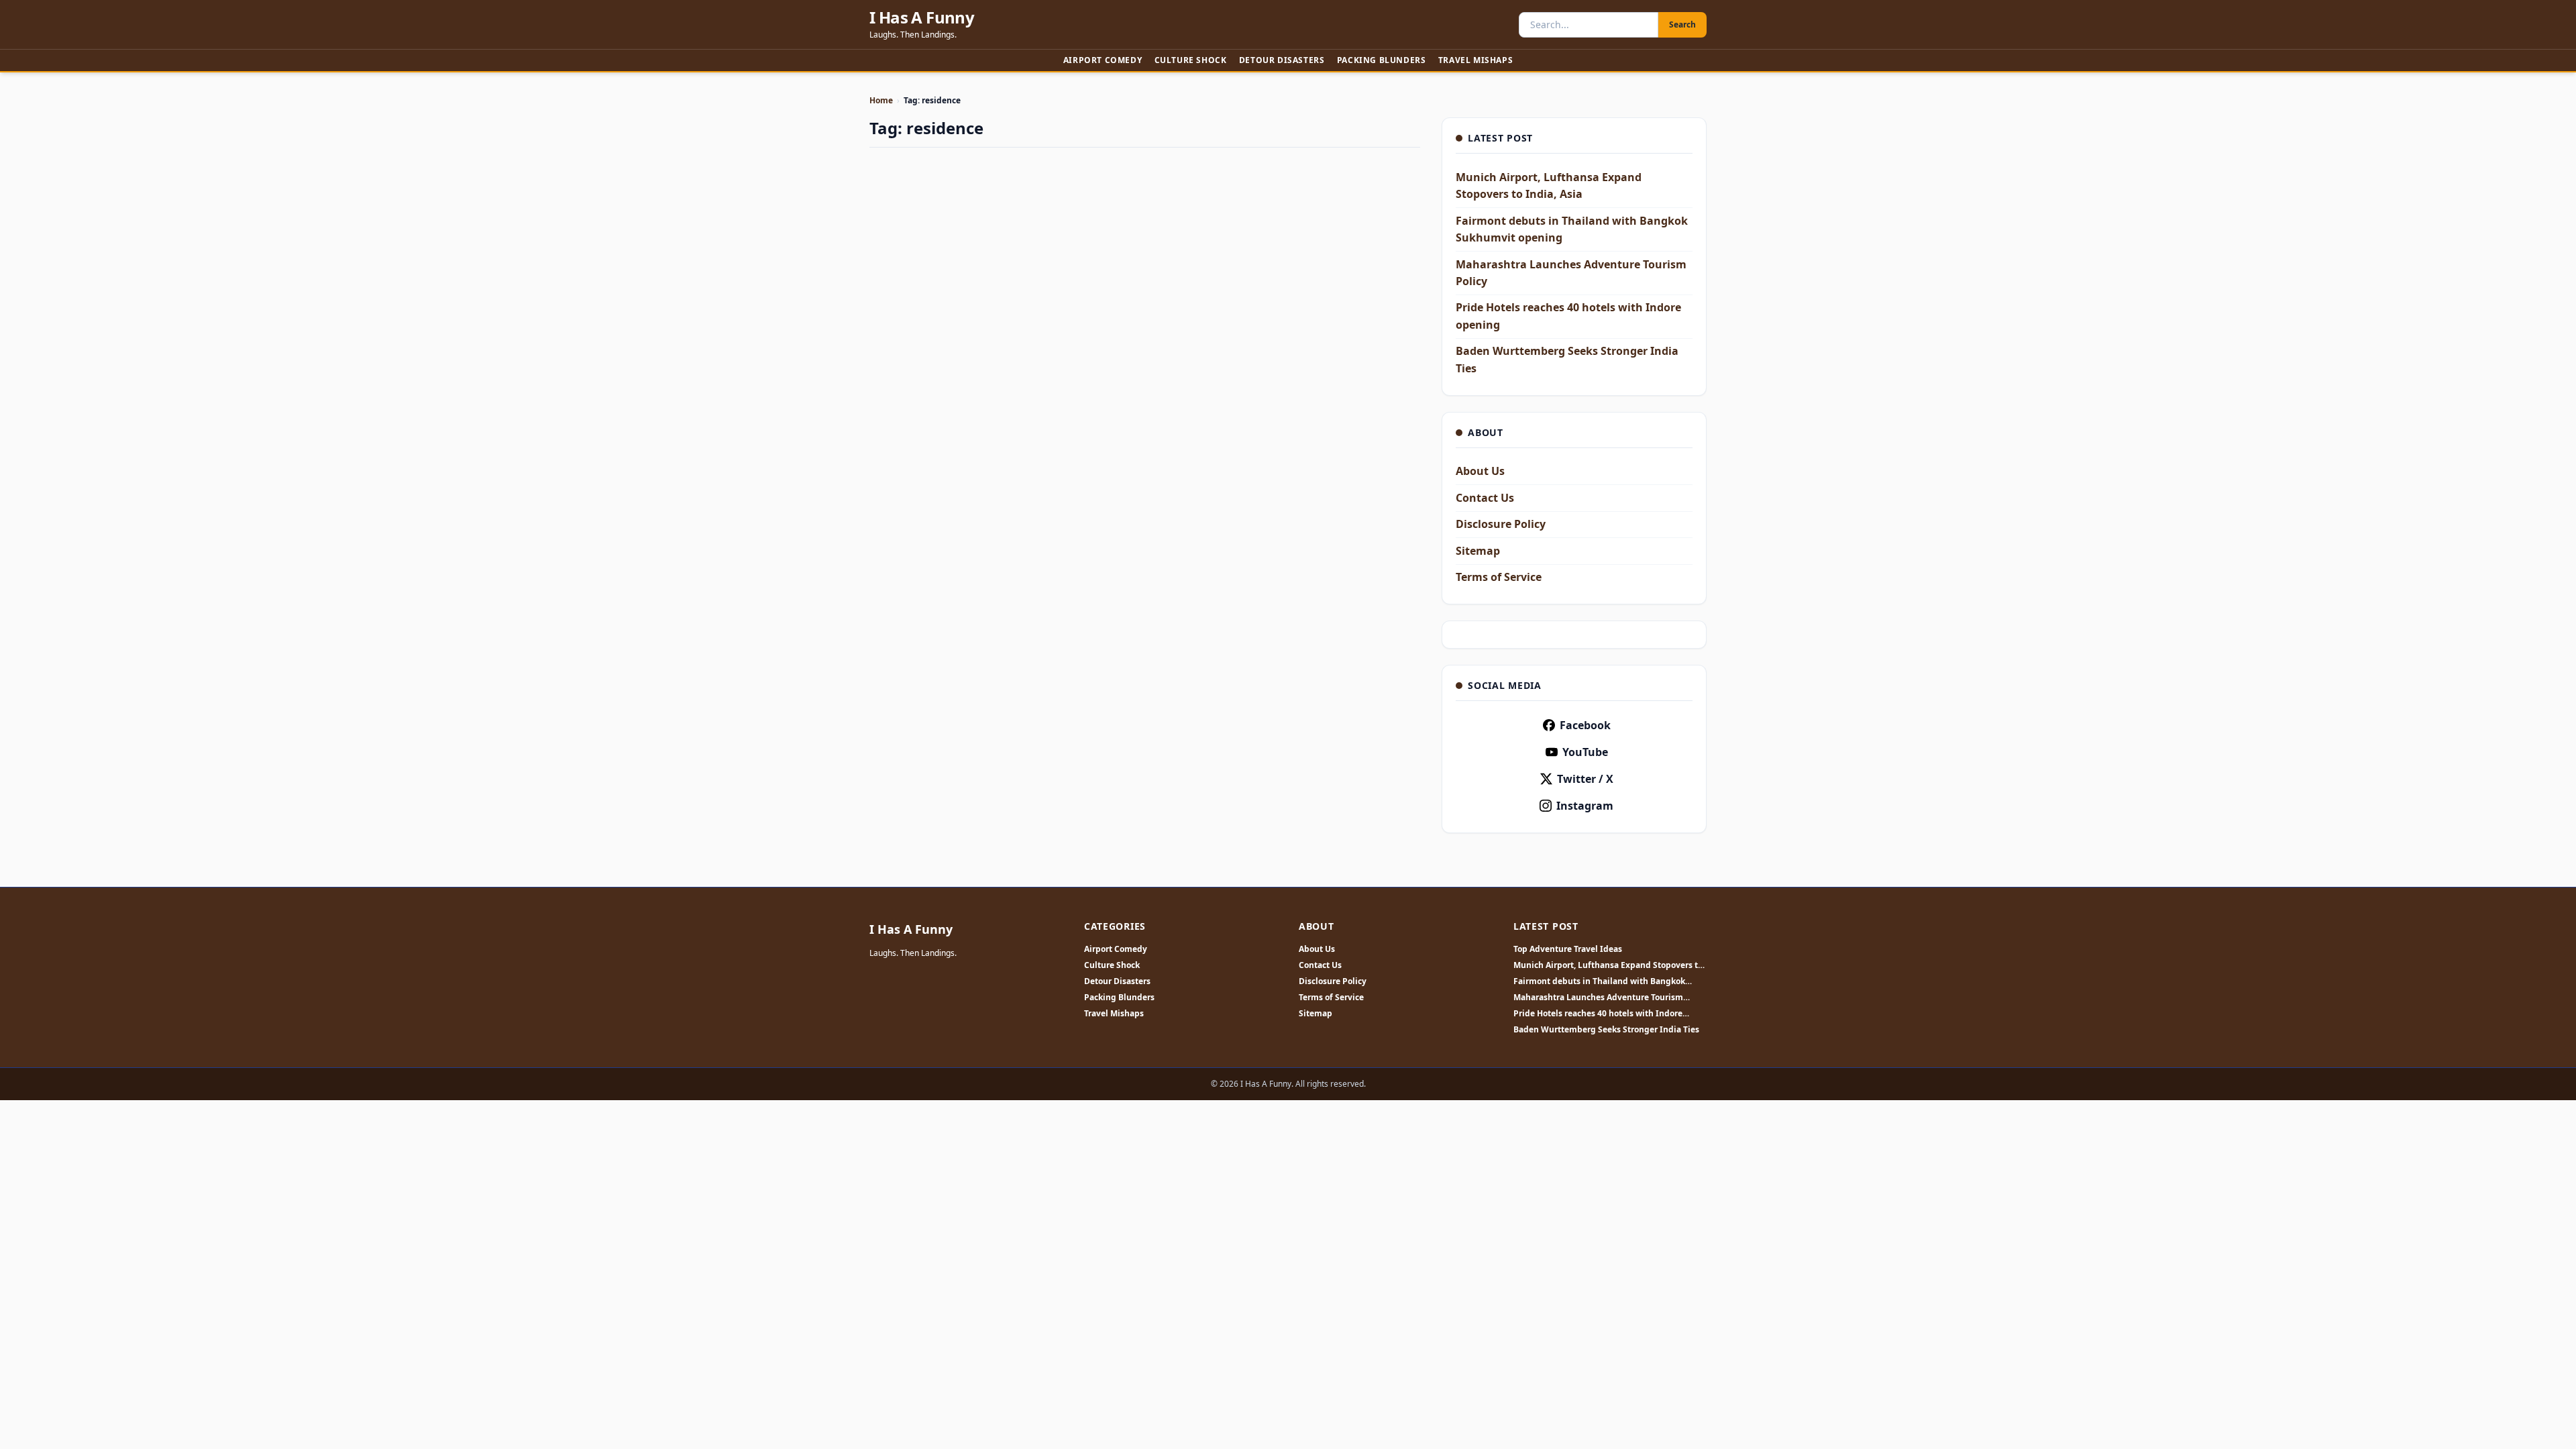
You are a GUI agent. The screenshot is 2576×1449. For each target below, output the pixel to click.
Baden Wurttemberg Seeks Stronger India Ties (1606, 1030)
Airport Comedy (1103, 60)
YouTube (1585, 752)
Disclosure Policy (1501, 524)
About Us (1480, 471)
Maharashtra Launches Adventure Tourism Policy (1598, 998)
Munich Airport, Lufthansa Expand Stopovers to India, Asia (1608, 965)
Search (1682, 24)
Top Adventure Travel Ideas (1568, 949)
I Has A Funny (922, 17)
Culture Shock (1191, 60)
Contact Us (1485, 498)
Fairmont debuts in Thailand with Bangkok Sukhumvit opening (1599, 981)
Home (881, 100)
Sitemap (1478, 551)
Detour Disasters (1282, 60)
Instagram (1585, 806)
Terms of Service (1499, 577)
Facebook (1585, 725)
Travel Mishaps (1475, 60)
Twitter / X (1585, 779)
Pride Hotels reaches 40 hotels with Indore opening (1598, 1014)
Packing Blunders (1382, 60)
